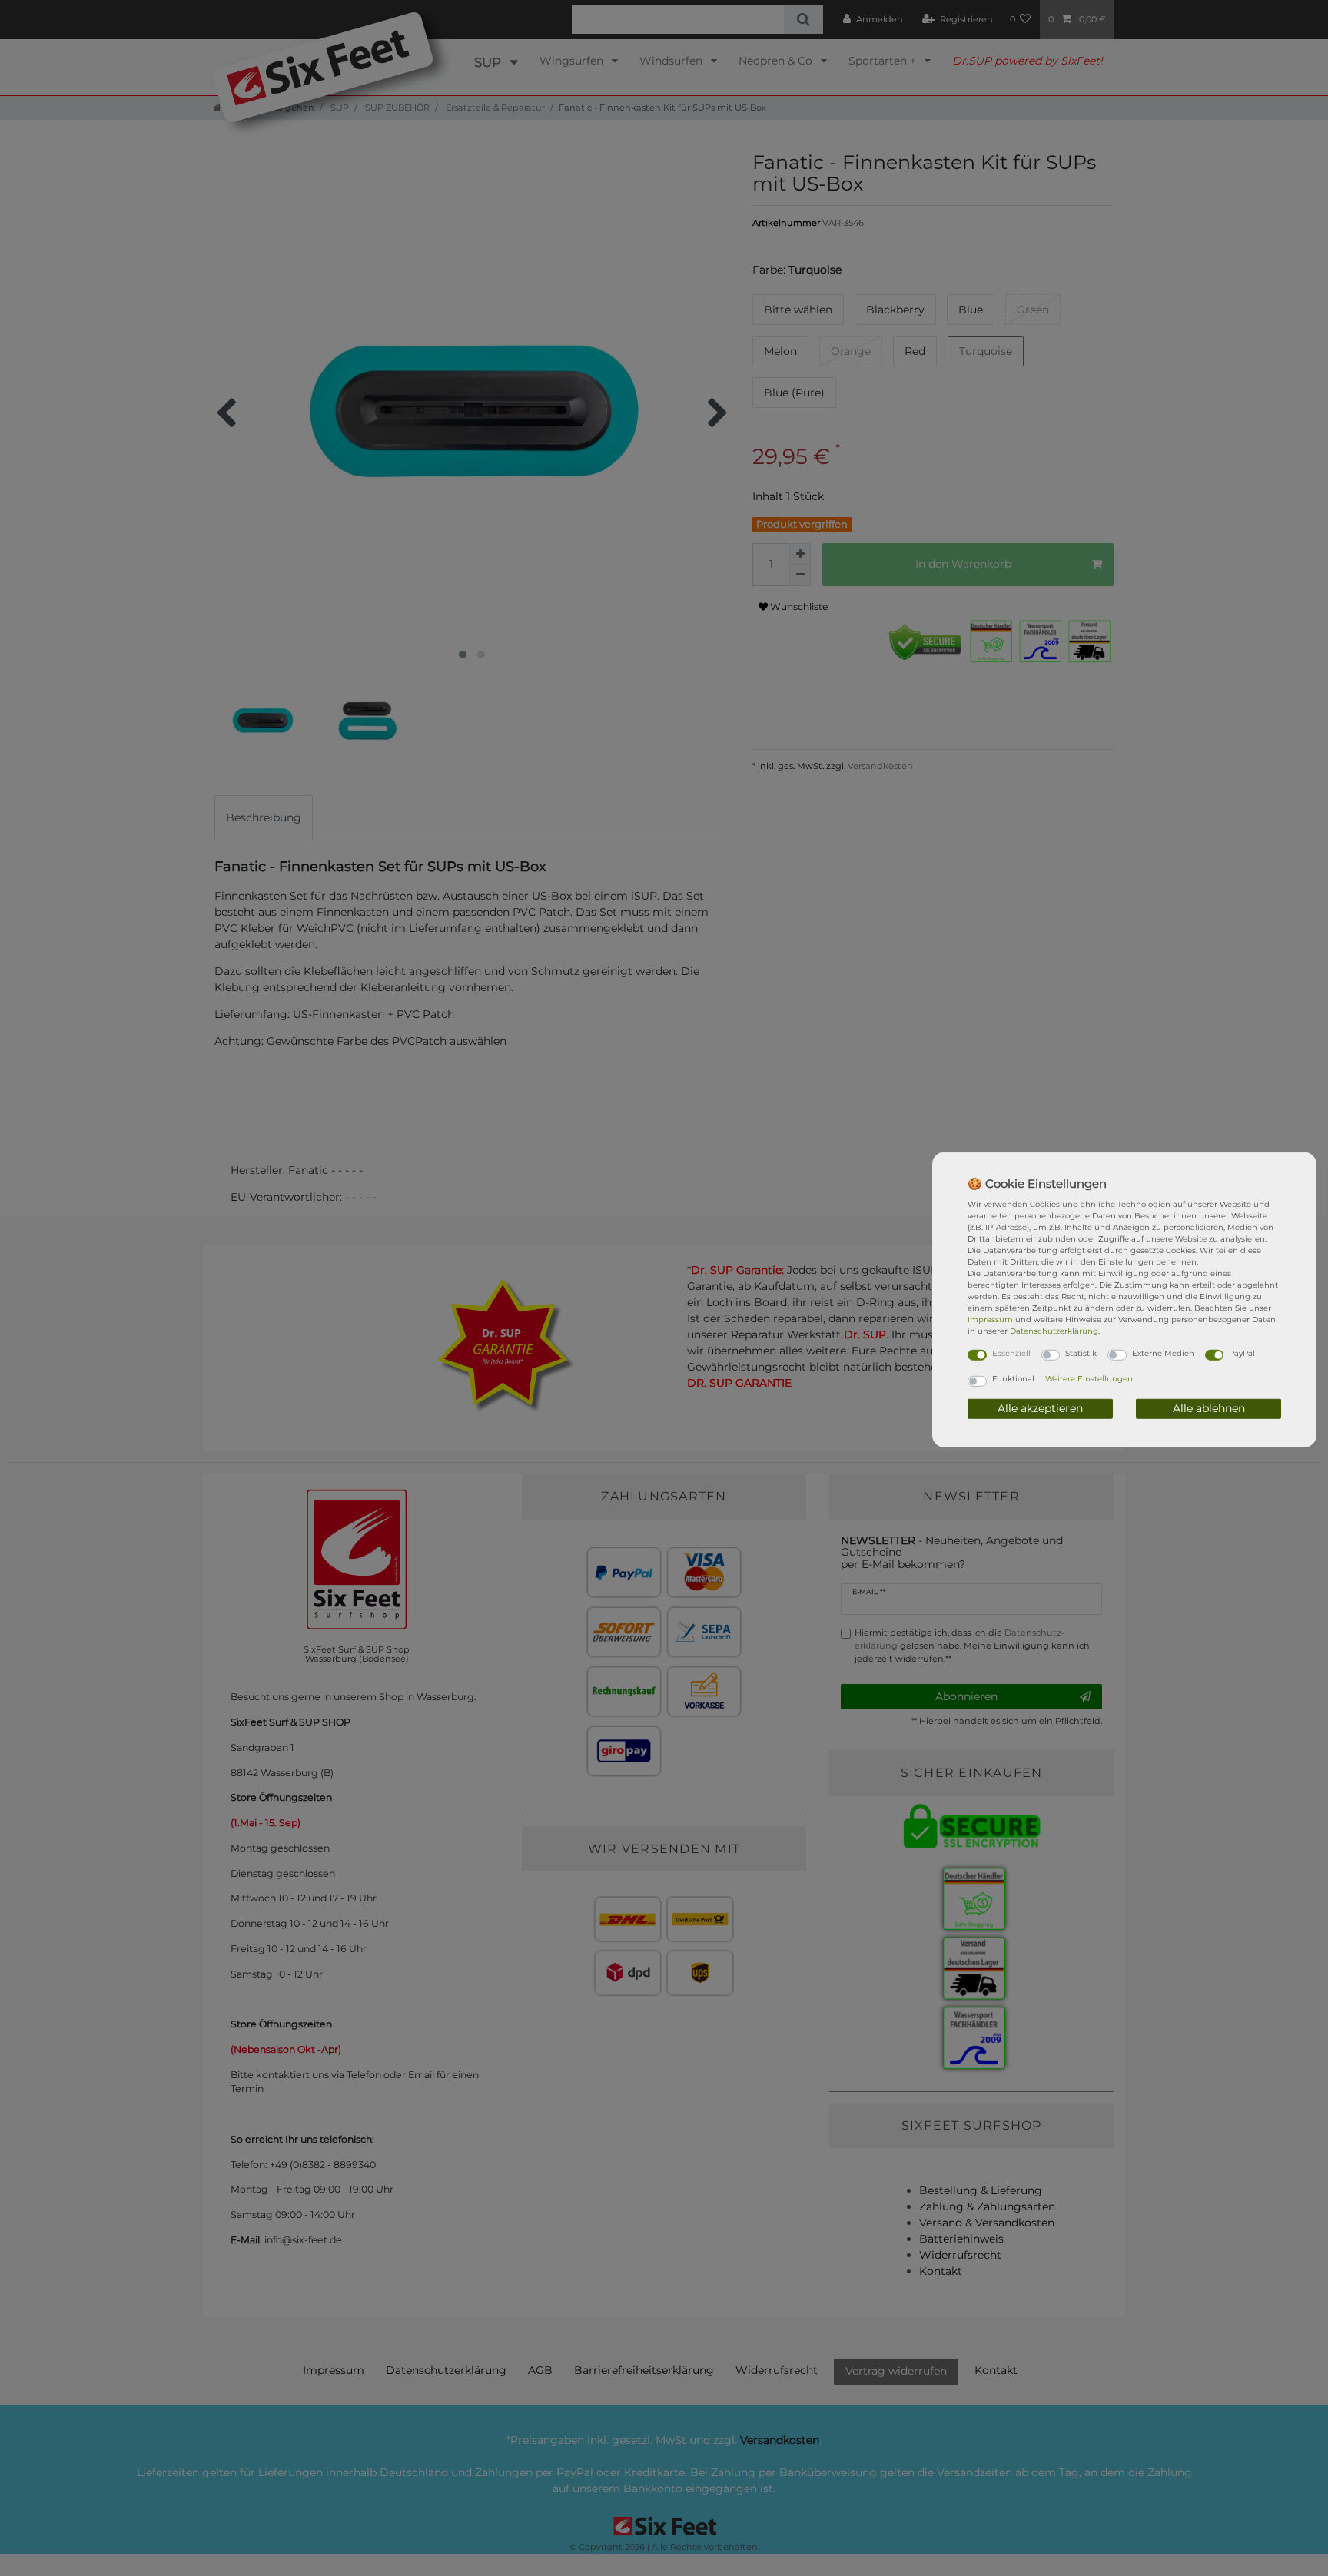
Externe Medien (1163, 1353)
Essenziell (1011, 1353)
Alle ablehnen (1209, 1408)
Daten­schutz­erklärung (1054, 1330)
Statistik (1081, 1353)
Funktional (1013, 1379)
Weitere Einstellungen (1089, 1379)
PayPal (1242, 1353)
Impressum (990, 1319)
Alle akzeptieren (1040, 1408)
